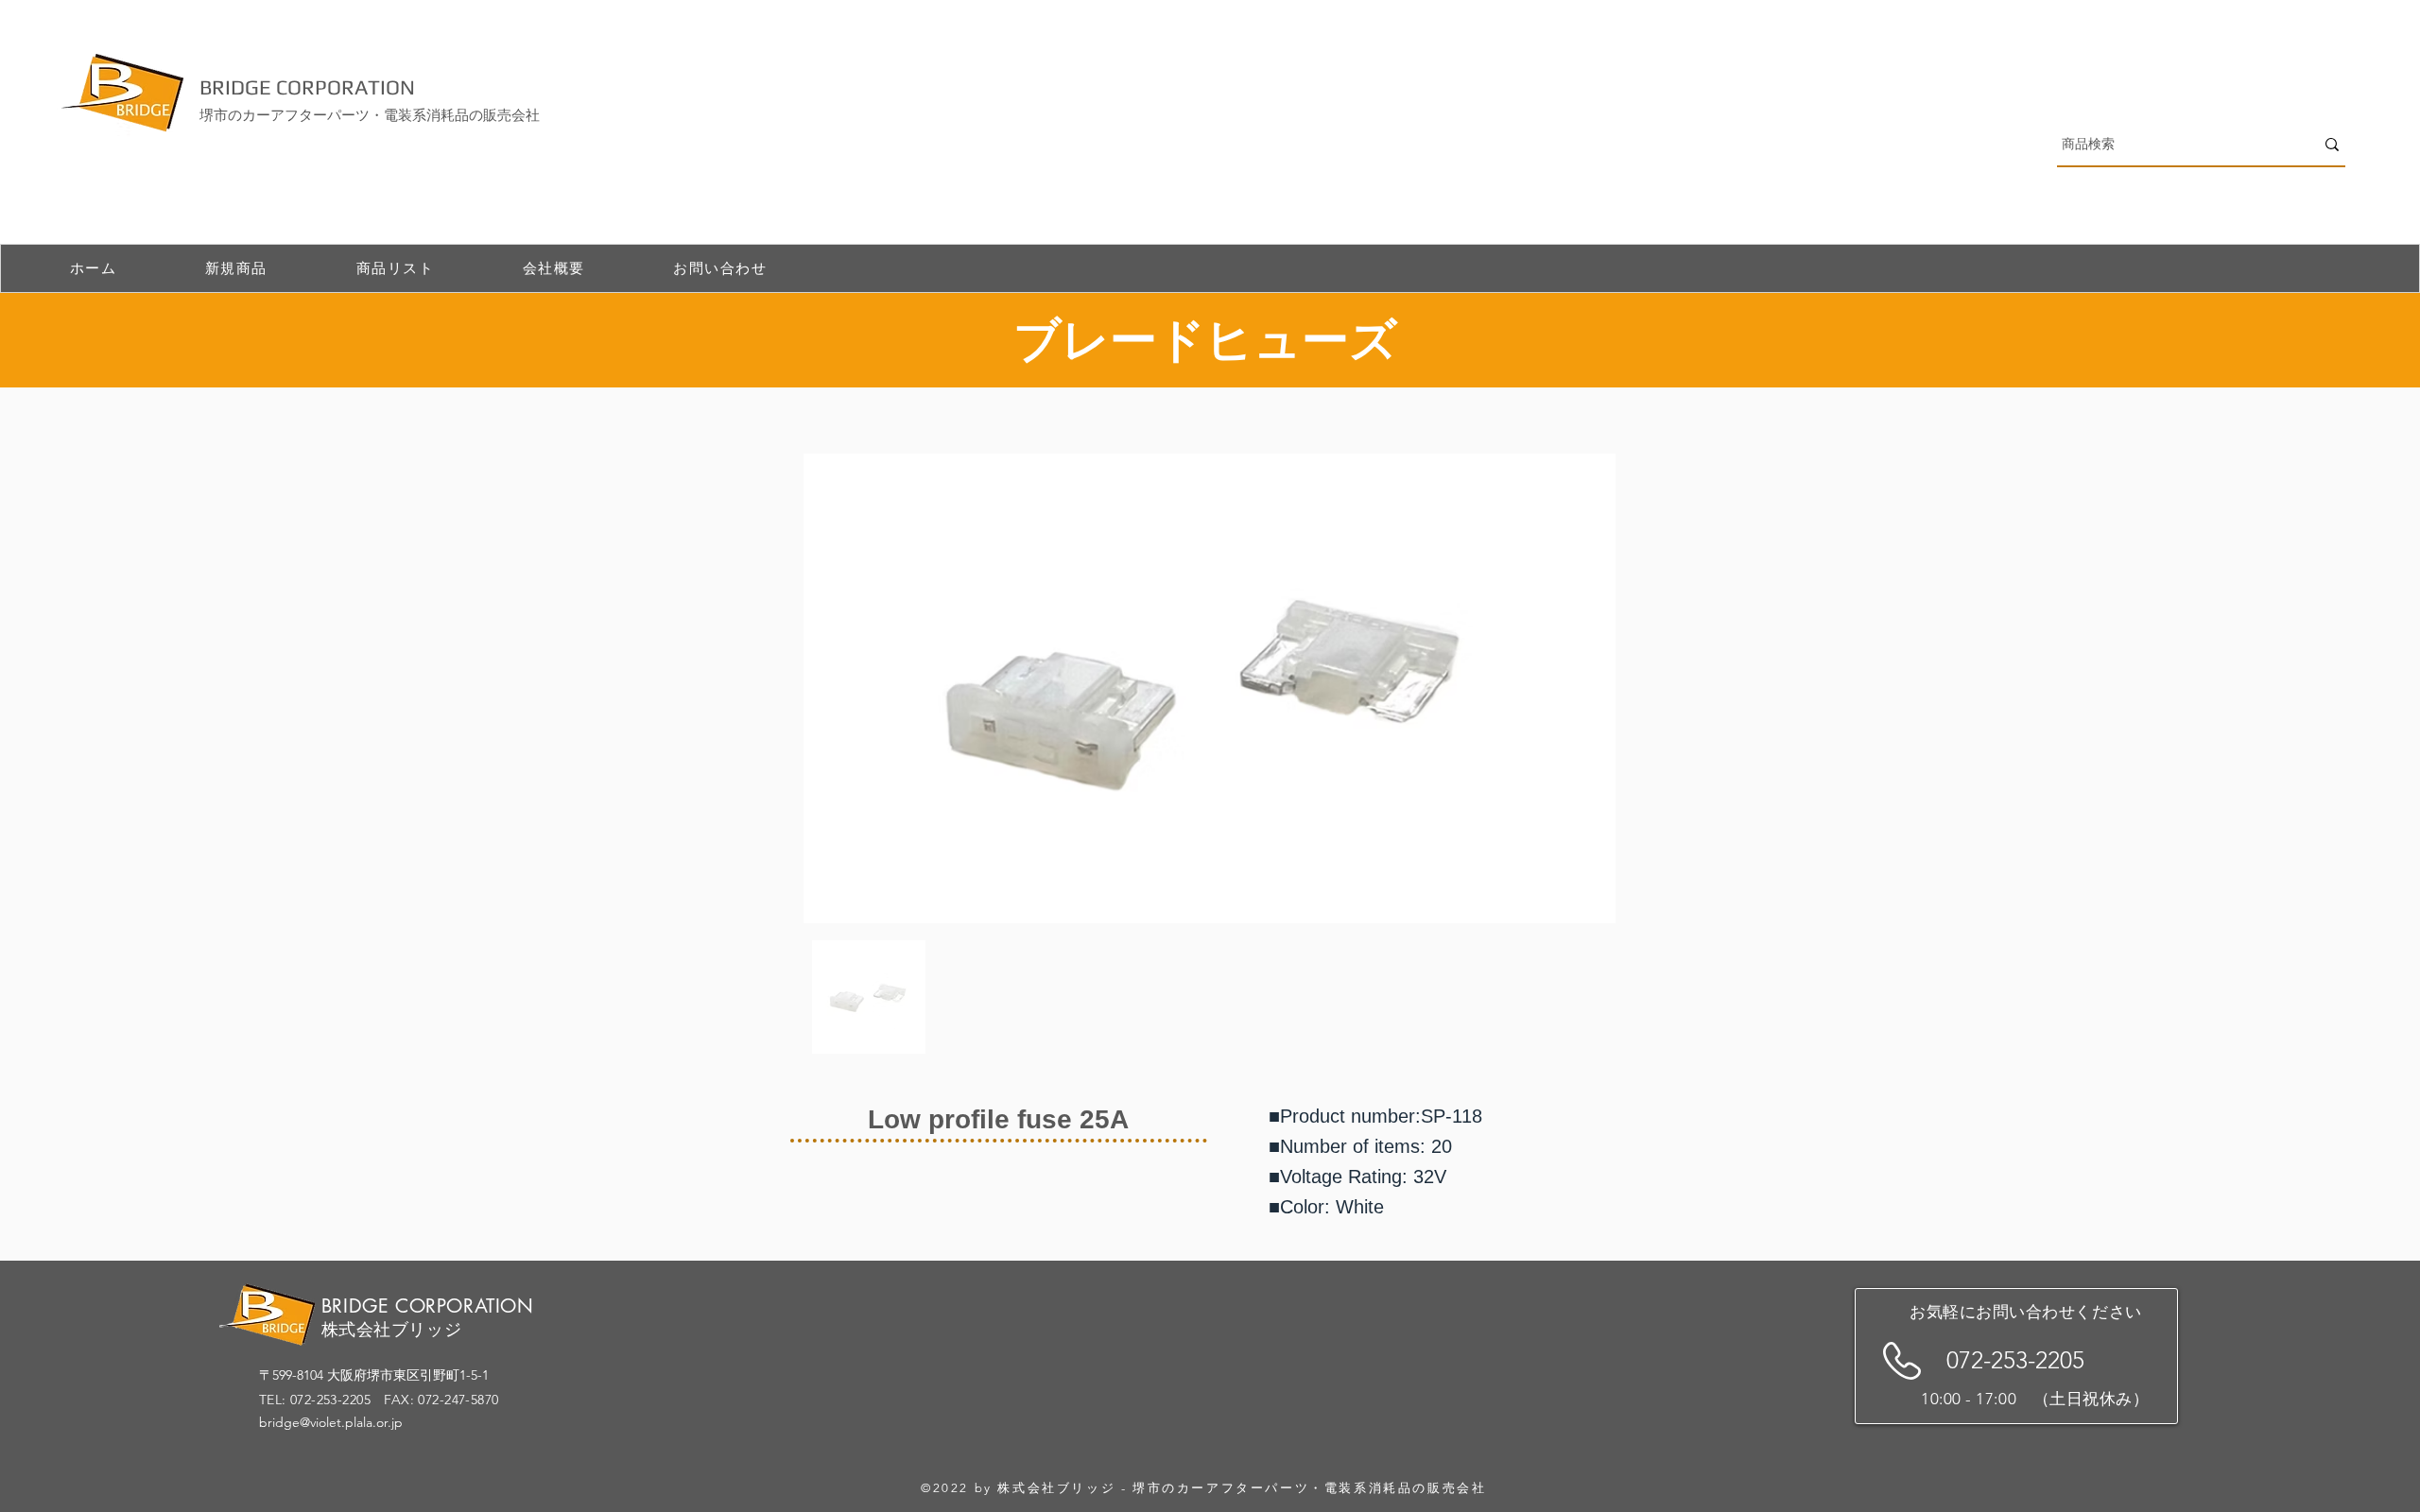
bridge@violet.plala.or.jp (331, 1422)
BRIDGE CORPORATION (307, 87)
